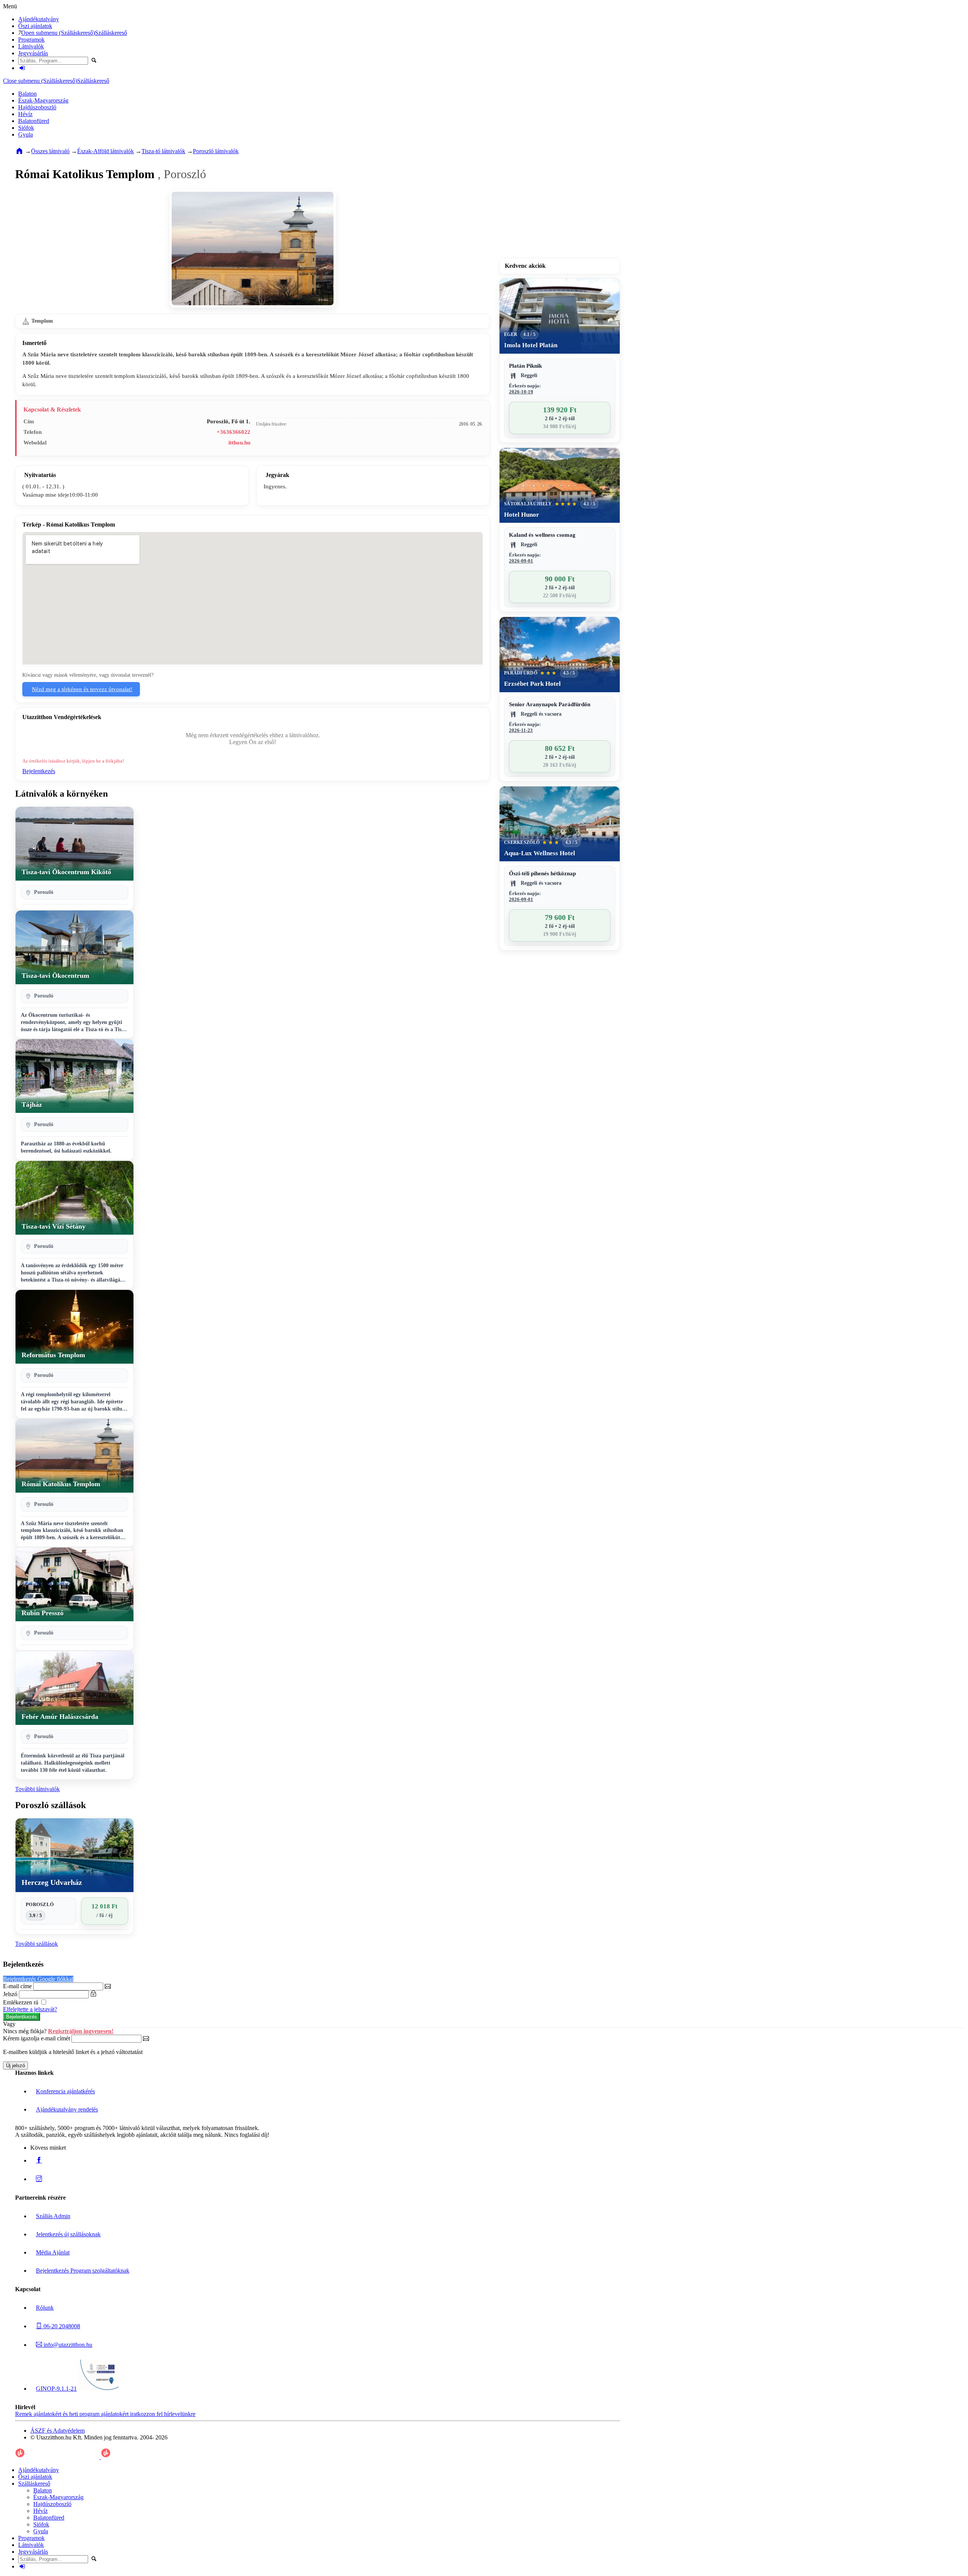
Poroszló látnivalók (216, 151)
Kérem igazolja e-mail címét (36, 2038)
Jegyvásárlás (33, 53)
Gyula (26, 134)
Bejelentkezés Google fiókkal (38, 1979)
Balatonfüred (34, 121)
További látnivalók (37, 1789)
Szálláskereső (111, 33)
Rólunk (45, 2308)
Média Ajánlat (53, 2252)
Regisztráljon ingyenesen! (81, 2031)
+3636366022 (233, 432)
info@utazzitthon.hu (67, 2345)
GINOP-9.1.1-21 (56, 2389)
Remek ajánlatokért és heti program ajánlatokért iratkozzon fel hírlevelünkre (105, 2414)
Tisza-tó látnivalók (163, 151)
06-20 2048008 (61, 2326)
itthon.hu (239, 443)
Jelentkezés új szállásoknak (68, 2234)
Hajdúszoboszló (37, 107)
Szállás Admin (53, 2216)
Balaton (27, 94)
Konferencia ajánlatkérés (65, 2091)
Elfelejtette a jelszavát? (30, 2009)
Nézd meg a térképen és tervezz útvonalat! (82, 689)
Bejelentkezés (39, 771)
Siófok (26, 128)
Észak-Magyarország (43, 100)
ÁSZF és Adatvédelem (57, 2431)
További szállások (36, 1944)
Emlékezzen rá (21, 2002)
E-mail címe (17, 1986)
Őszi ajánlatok (35, 26)
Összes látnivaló (50, 151)
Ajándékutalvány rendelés (67, 2109)
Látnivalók (31, 46)
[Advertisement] (560, 207)
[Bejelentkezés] (22, 68)
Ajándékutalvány (39, 19)
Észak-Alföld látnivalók (105, 151)
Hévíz (25, 114)
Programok (31, 40)
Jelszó (10, 1994)
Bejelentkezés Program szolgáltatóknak (83, 2271)
